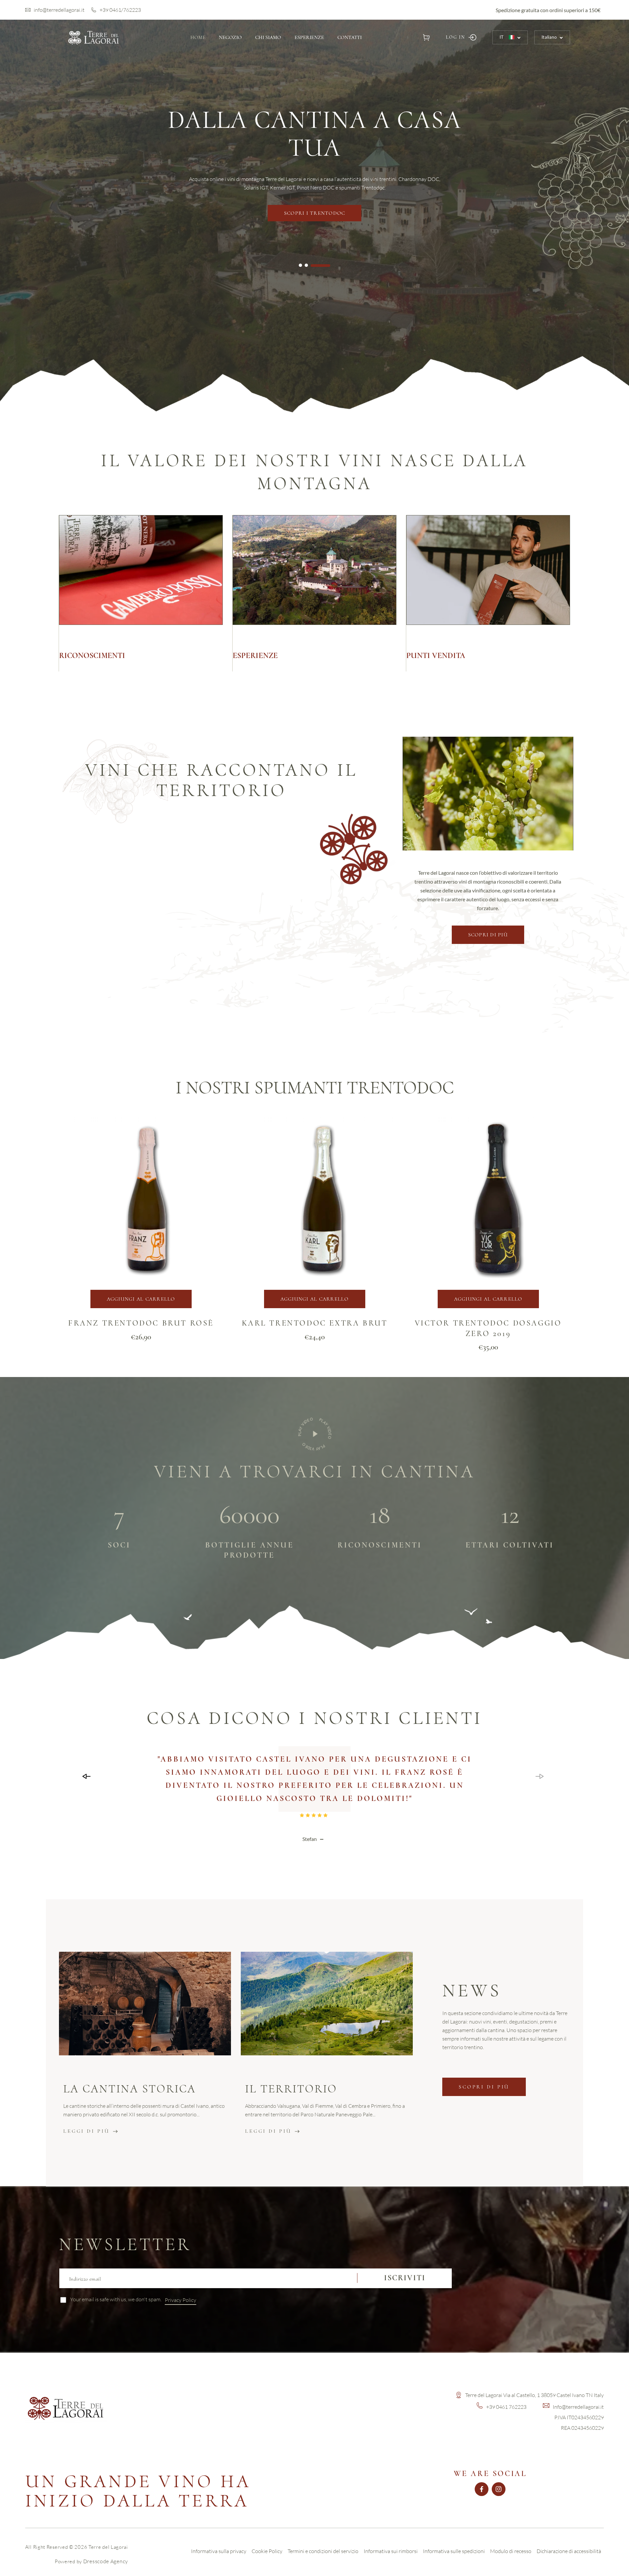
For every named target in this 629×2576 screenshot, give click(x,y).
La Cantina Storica (130, 2089)
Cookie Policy (267, 2551)
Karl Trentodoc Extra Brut (315, 1323)
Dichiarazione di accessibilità (569, 2551)
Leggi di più (86, 2131)
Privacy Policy (181, 2300)
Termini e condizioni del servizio (323, 2551)
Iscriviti (405, 2278)
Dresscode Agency (106, 2561)
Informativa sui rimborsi (391, 2551)
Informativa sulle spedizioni (454, 2551)
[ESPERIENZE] (314, 593)
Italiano (549, 37)
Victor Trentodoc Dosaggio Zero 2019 (488, 1328)
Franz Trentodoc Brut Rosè (141, 1323)
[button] (426, 37)
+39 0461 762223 (506, 2407)
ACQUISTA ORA (314, 169)
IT (502, 37)
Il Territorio (291, 2089)
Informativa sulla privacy (219, 2551)
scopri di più (488, 935)
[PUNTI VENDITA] (488, 593)
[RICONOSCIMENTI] (141, 593)
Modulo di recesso (511, 2551)
